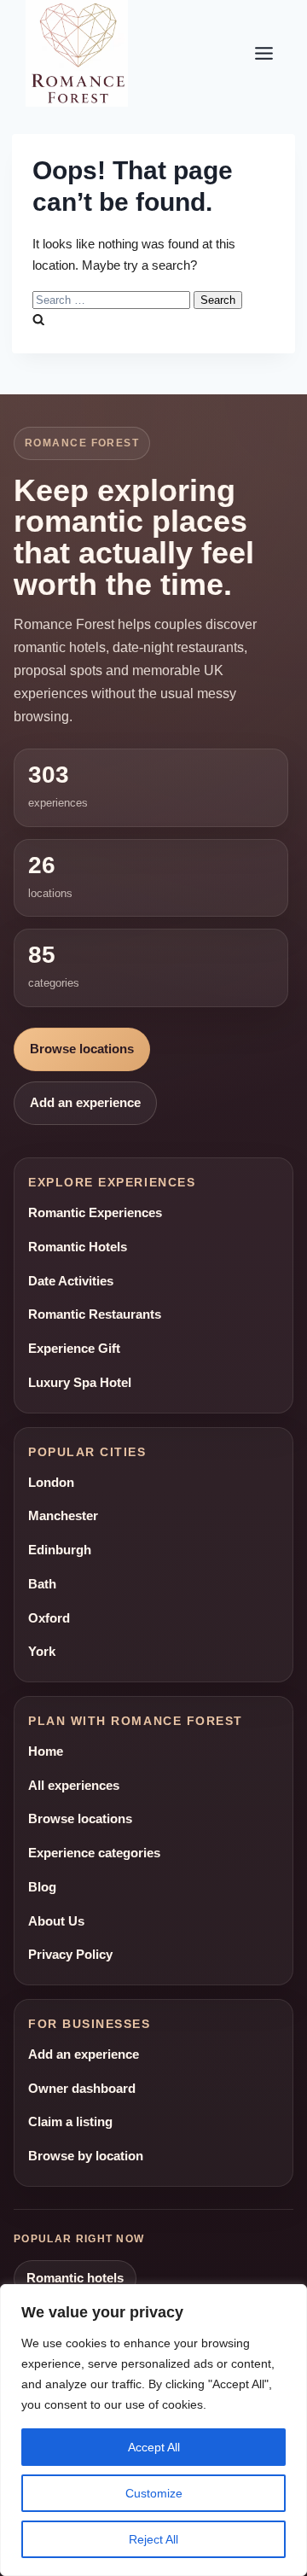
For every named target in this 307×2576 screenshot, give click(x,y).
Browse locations (82, 1049)
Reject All (153, 2539)
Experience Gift (74, 1349)
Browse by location (86, 2156)
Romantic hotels (75, 2278)
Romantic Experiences (95, 1213)
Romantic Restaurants (95, 1314)
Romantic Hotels (78, 1247)
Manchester (63, 1516)
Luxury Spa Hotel (80, 1383)
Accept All (154, 2447)
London (51, 1483)
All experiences (74, 1786)
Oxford (49, 1618)
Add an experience (85, 1103)
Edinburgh (60, 1550)
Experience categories (94, 1853)
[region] (153, 2430)
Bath (42, 1584)
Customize (154, 2493)
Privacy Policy (70, 1955)
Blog (42, 1887)
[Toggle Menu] (264, 53)
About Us (56, 1921)
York (42, 1652)
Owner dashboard (82, 2089)
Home (46, 1751)
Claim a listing (70, 2122)
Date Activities (71, 1281)
